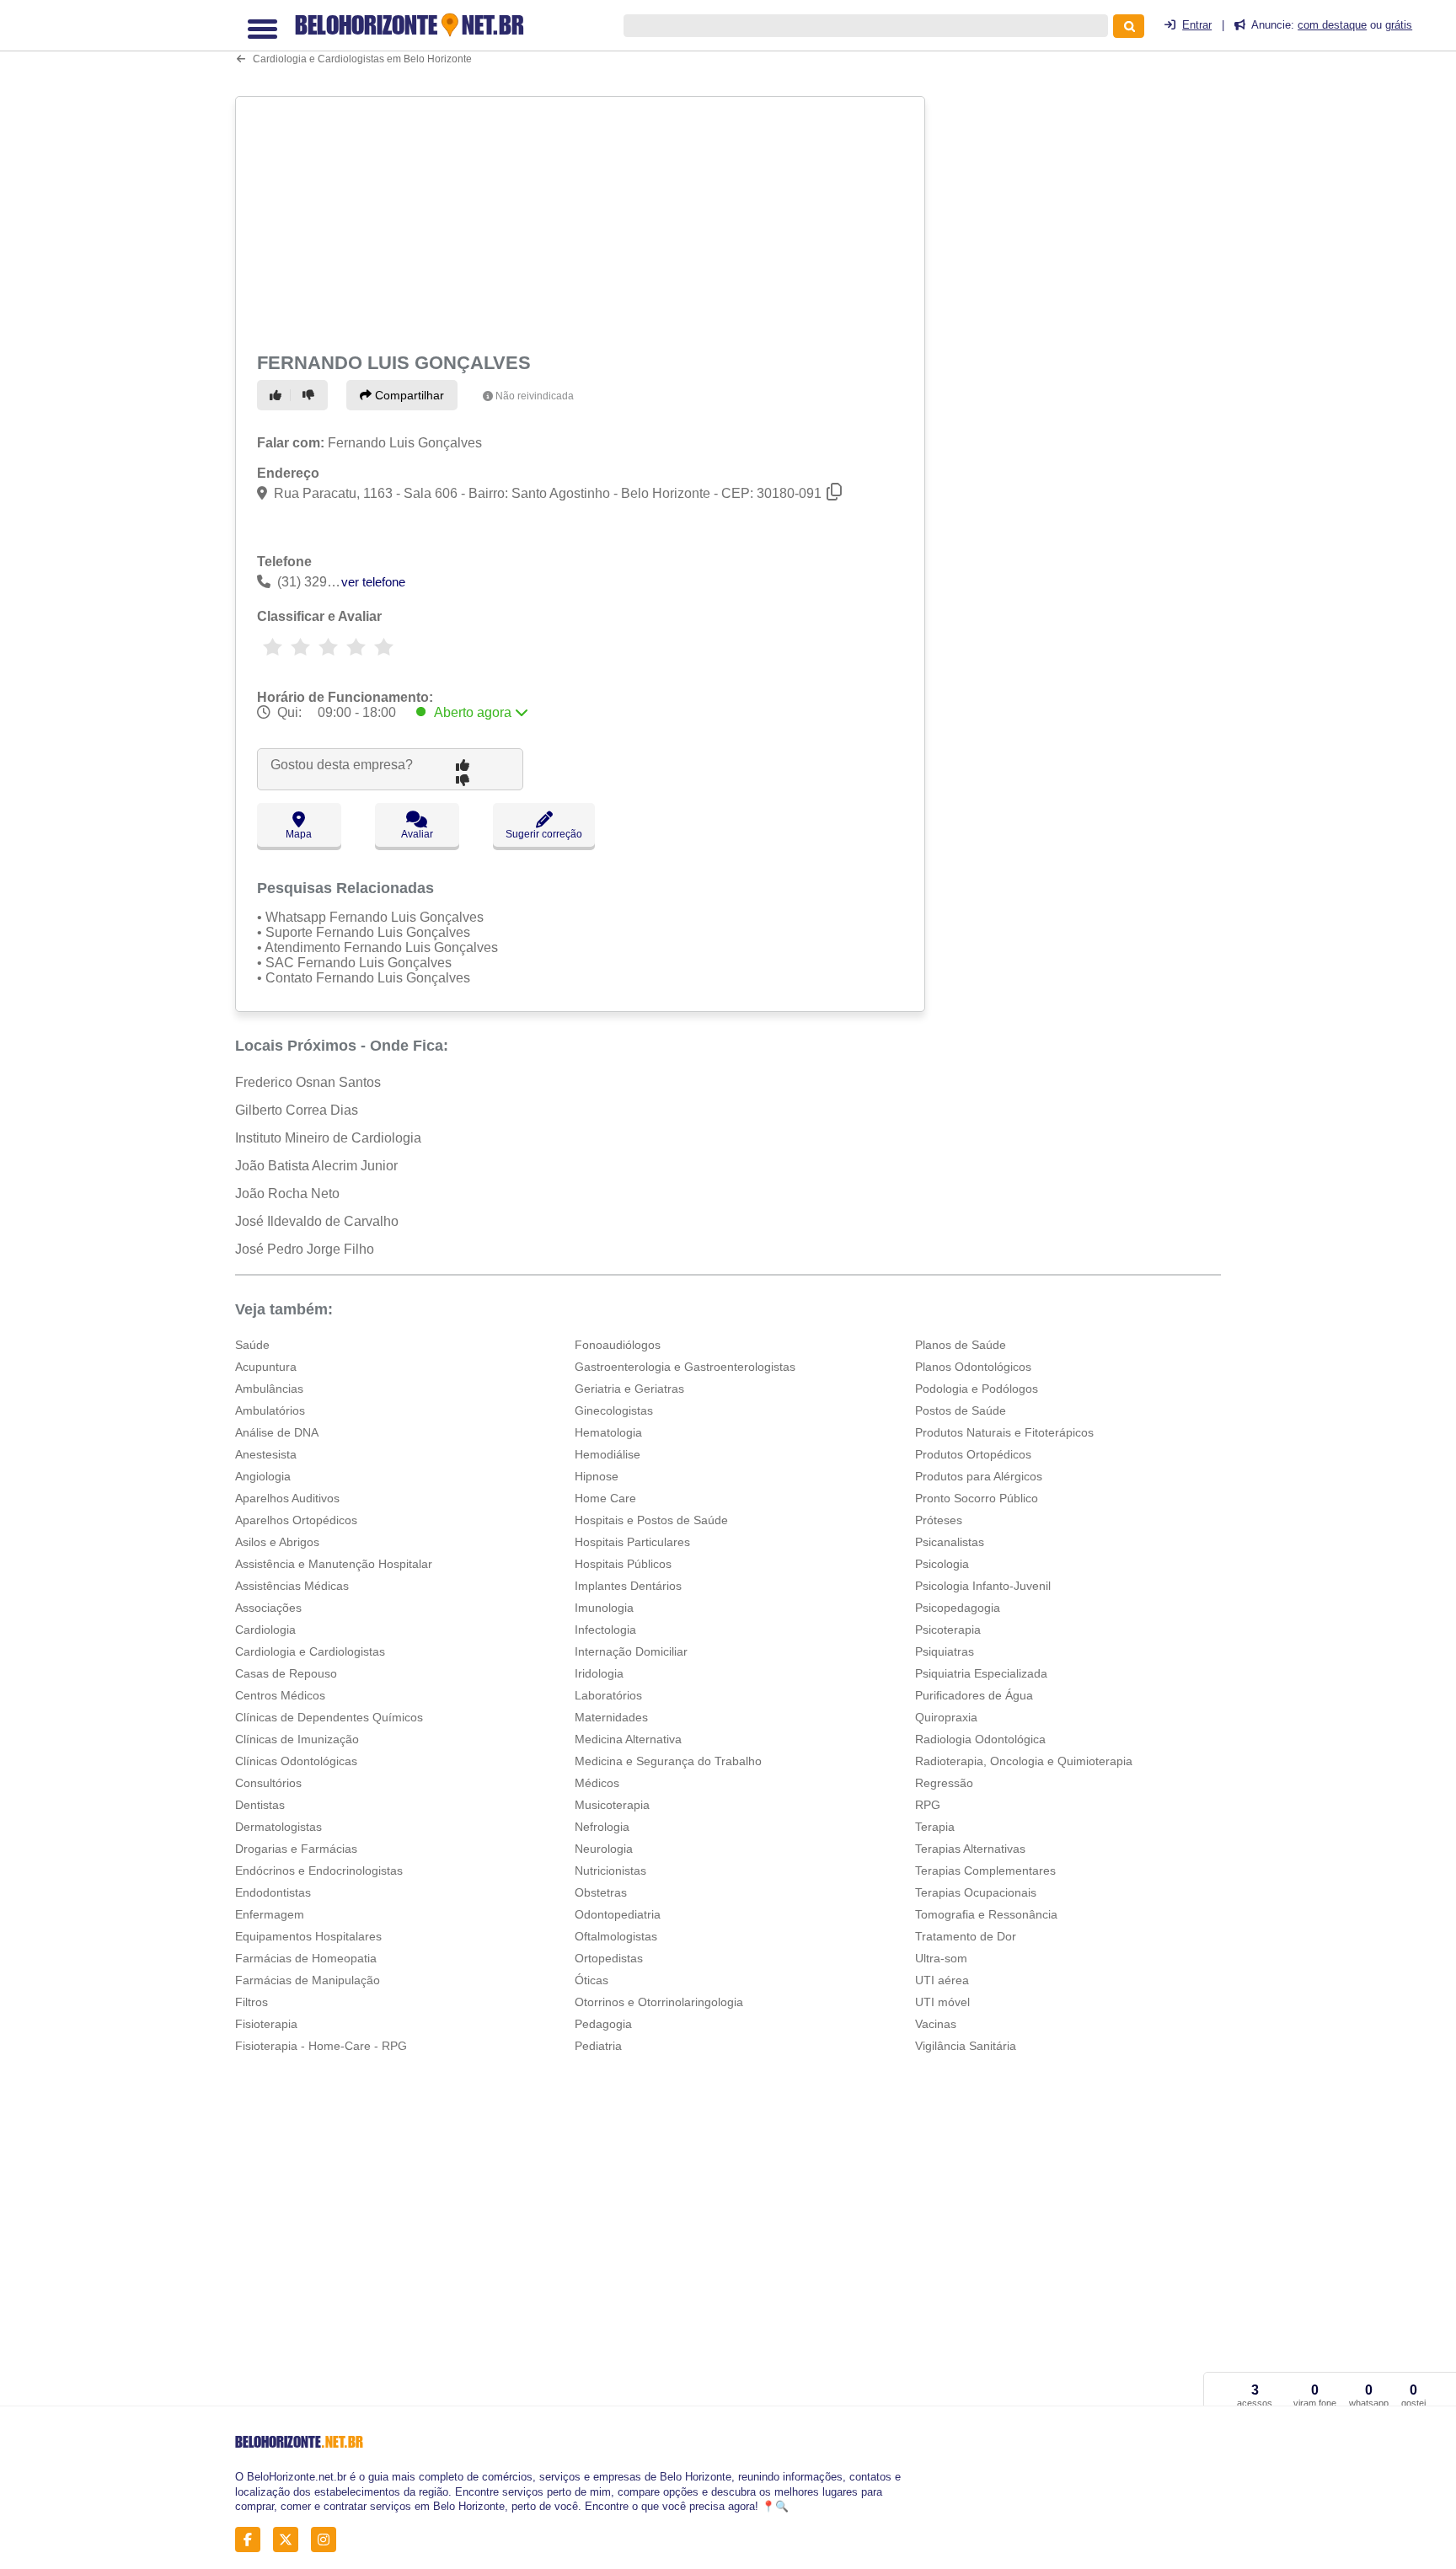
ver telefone (373, 582)
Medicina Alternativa (628, 1739)
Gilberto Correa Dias (297, 1110)
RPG (928, 1805)
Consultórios (268, 1783)
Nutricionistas (610, 1871)
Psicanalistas (950, 1542)
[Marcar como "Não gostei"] (311, 395)
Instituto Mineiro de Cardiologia (328, 1138)
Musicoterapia (612, 1805)
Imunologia (604, 1608)
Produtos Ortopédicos (973, 1454)
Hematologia (608, 1432)
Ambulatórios (270, 1410)
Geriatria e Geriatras (629, 1389)
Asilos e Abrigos (277, 1542)
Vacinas (936, 2024)
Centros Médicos (280, 1695)
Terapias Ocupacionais (976, 1892)
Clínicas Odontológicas (296, 1761)
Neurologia (604, 1849)
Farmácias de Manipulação (308, 1980)
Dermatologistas (278, 1827)
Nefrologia (602, 1827)
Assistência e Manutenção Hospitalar (334, 1564)
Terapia (935, 1827)
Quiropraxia (946, 1717)
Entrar (1197, 25)
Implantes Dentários (628, 1586)
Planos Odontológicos (973, 1367)
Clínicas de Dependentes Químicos (329, 1717)
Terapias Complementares (985, 1871)
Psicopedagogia (958, 1608)
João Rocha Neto (287, 1194)
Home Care (605, 1498)
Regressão (944, 1783)
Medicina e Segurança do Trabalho (668, 1761)
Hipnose (597, 1476)
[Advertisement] (582, 221)
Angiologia (263, 1476)
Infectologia (605, 1630)
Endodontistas (273, 1892)
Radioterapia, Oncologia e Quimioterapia (1024, 1761)
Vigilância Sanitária (966, 2046)
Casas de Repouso (286, 1673)
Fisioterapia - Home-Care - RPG (321, 2046)
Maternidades (611, 1717)
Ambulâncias (269, 1389)
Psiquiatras (945, 1651)
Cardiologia (265, 1630)
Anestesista (266, 1454)
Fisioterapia (266, 2024)
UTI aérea (942, 1980)
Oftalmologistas (616, 1936)
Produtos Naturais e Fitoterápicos (1004, 1432)
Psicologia (942, 1564)
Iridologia (599, 1673)
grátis (1399, 25)
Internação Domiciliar (631, 1651)
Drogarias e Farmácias (296, 1849)
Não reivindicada (535, 396)
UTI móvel (942, 2002)
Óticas (591, 1980)
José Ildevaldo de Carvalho (317, 1221)
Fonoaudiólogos (618, 1345)
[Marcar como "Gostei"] (278, 395)
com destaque (1332, 25)
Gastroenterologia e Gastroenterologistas (685, 1367)
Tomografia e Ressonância (986, 1914)
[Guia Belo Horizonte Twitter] (290, 2540)
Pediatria (598, 2046)
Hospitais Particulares (632, 1542)
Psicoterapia (948, 1630)
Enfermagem (270, 1914)
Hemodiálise (608, 1454)
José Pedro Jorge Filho (305, 1249)
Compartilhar (408, 395)
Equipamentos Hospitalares (308, 1936)
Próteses (939, 1520)
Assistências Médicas (292, 1586)
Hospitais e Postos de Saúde (651, 1520)
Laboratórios (608, 1695)
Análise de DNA (277, 1432)
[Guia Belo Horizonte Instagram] (328, 2540)
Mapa (299, 834)
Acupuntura (266, 1367)
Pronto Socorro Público (977, 1498)
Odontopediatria (618, 1914)
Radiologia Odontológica (980, 1739)
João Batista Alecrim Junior (316, 1166)
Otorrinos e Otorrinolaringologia (659, 2002)
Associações (268, 1608)
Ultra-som (941, 1958)
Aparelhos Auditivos (287, 1498)
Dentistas (260, 1805)
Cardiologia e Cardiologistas (310, 1651)
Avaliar (417, 834)
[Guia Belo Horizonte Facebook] (252, 2540)
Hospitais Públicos (623, 1564)
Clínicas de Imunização (297, 1739)
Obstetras (601, 1892)
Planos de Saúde (961, 1345)
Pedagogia (603, 2024)
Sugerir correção (544, 834)
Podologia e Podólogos (977, 1389)
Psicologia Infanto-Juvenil (983, 1586)
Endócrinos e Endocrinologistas (319, 1871)
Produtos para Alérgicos (979, 1476)
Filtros (252, 2002)
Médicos (597, 1783)
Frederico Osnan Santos (308, 1082)
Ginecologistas (614, 1410)
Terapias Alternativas (970, 1849)
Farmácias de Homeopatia (306, 1958)
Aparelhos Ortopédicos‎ (296, 1520)
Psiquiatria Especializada (981, 1673)
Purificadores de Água (974, 1695)
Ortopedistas (609, 1958)
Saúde (252, 1345)
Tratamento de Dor (966, 1936)
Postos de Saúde (961, 1410)
